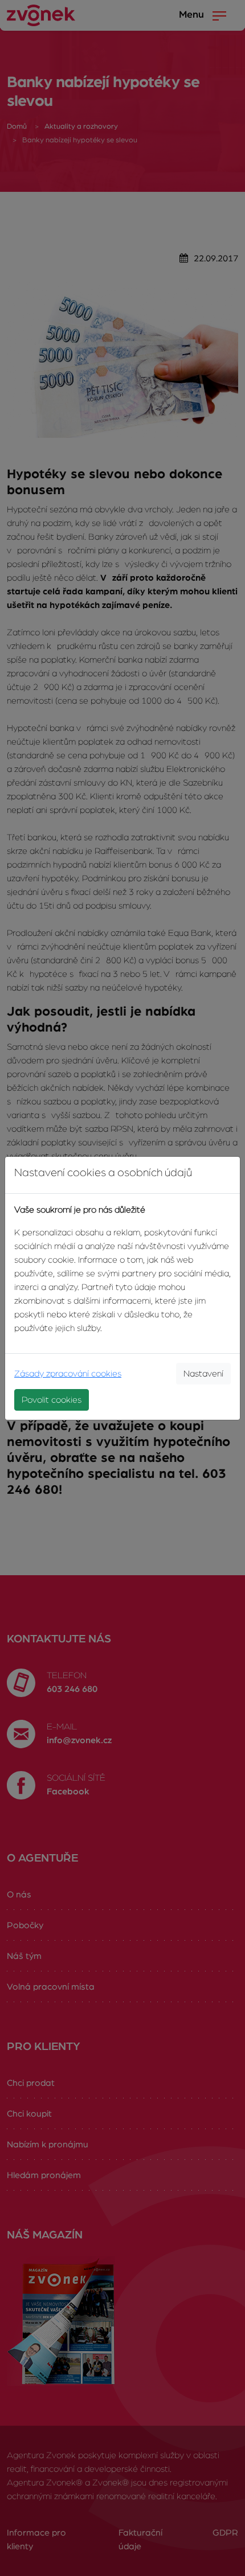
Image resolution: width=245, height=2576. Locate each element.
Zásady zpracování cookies (68, 1374)
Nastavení (203, 1374)
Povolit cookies (52, 1400)
